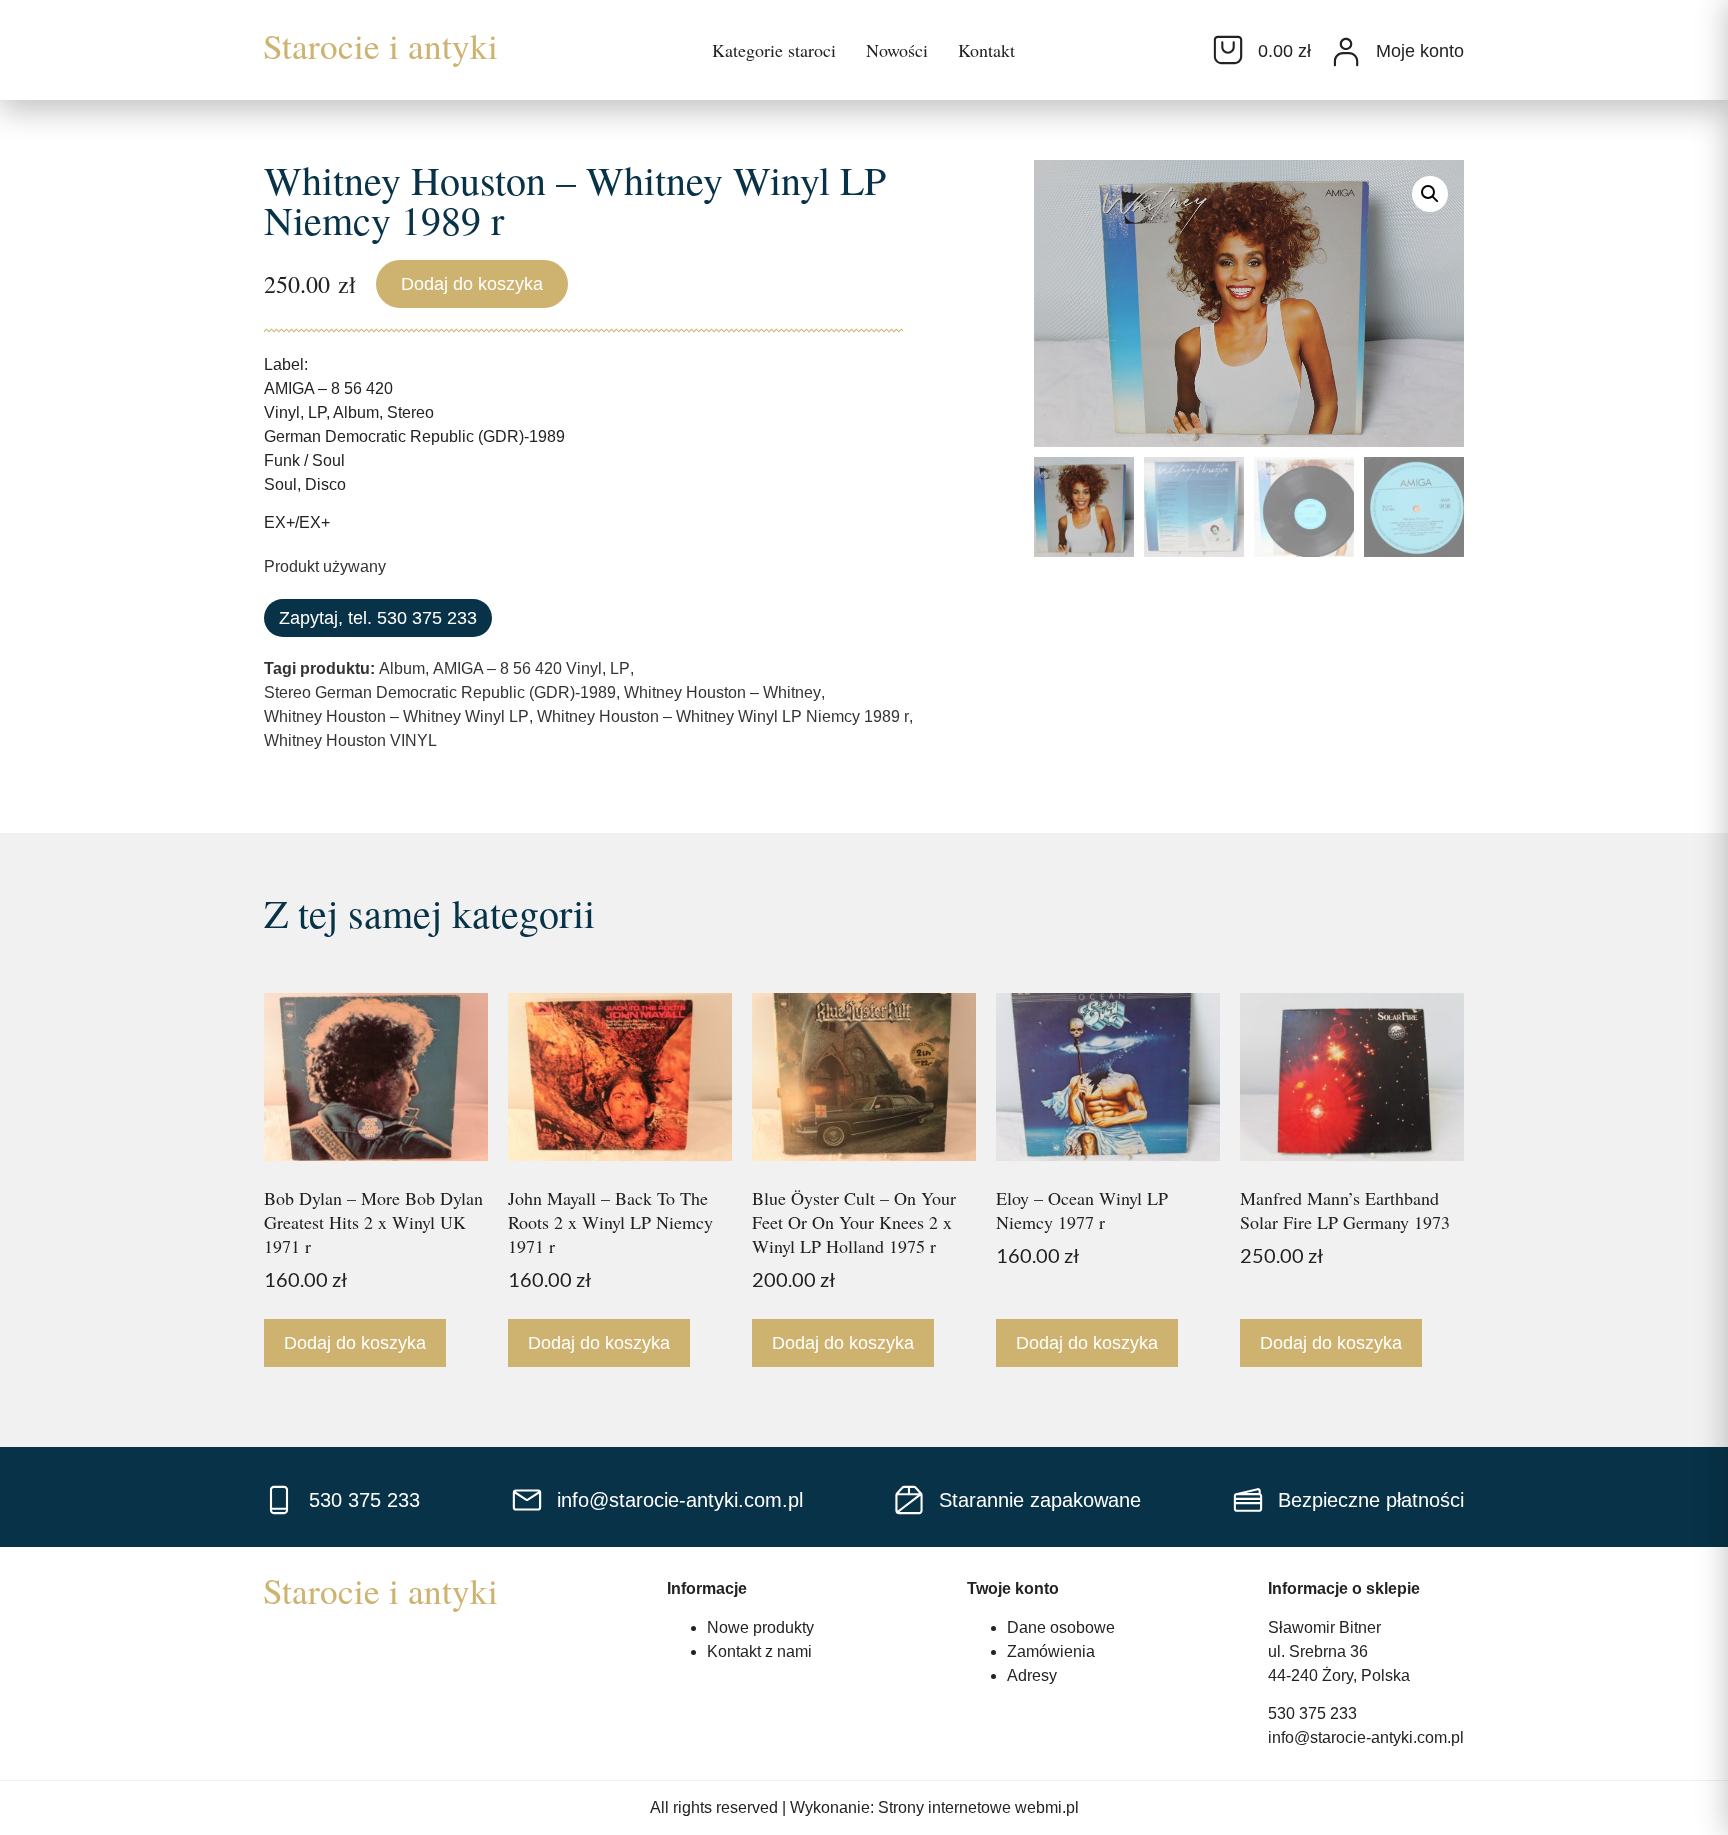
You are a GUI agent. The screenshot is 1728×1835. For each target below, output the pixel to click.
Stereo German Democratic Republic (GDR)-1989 (440, 692)
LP (620, 668)
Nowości (897, 50)
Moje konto (1420, 51)
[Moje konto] (1346, 52)
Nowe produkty (760, 1627)
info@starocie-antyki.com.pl (1366, 1737)
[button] (1430, 194)
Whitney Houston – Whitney (722, 692)
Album (402, 668)
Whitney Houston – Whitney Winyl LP (396, 716)
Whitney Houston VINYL (350, 740)
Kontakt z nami (759, 1651)
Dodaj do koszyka (472, 284)
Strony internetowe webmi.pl (978, 1807)
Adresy (1032, 1675)
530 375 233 (1312, 1713)
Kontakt (986, 50)
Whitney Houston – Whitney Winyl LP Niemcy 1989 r (723, 716)
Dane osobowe (1061, 1627)
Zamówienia (1051, 1651)
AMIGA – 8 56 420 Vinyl (517, 668)
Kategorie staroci (774, 50)
